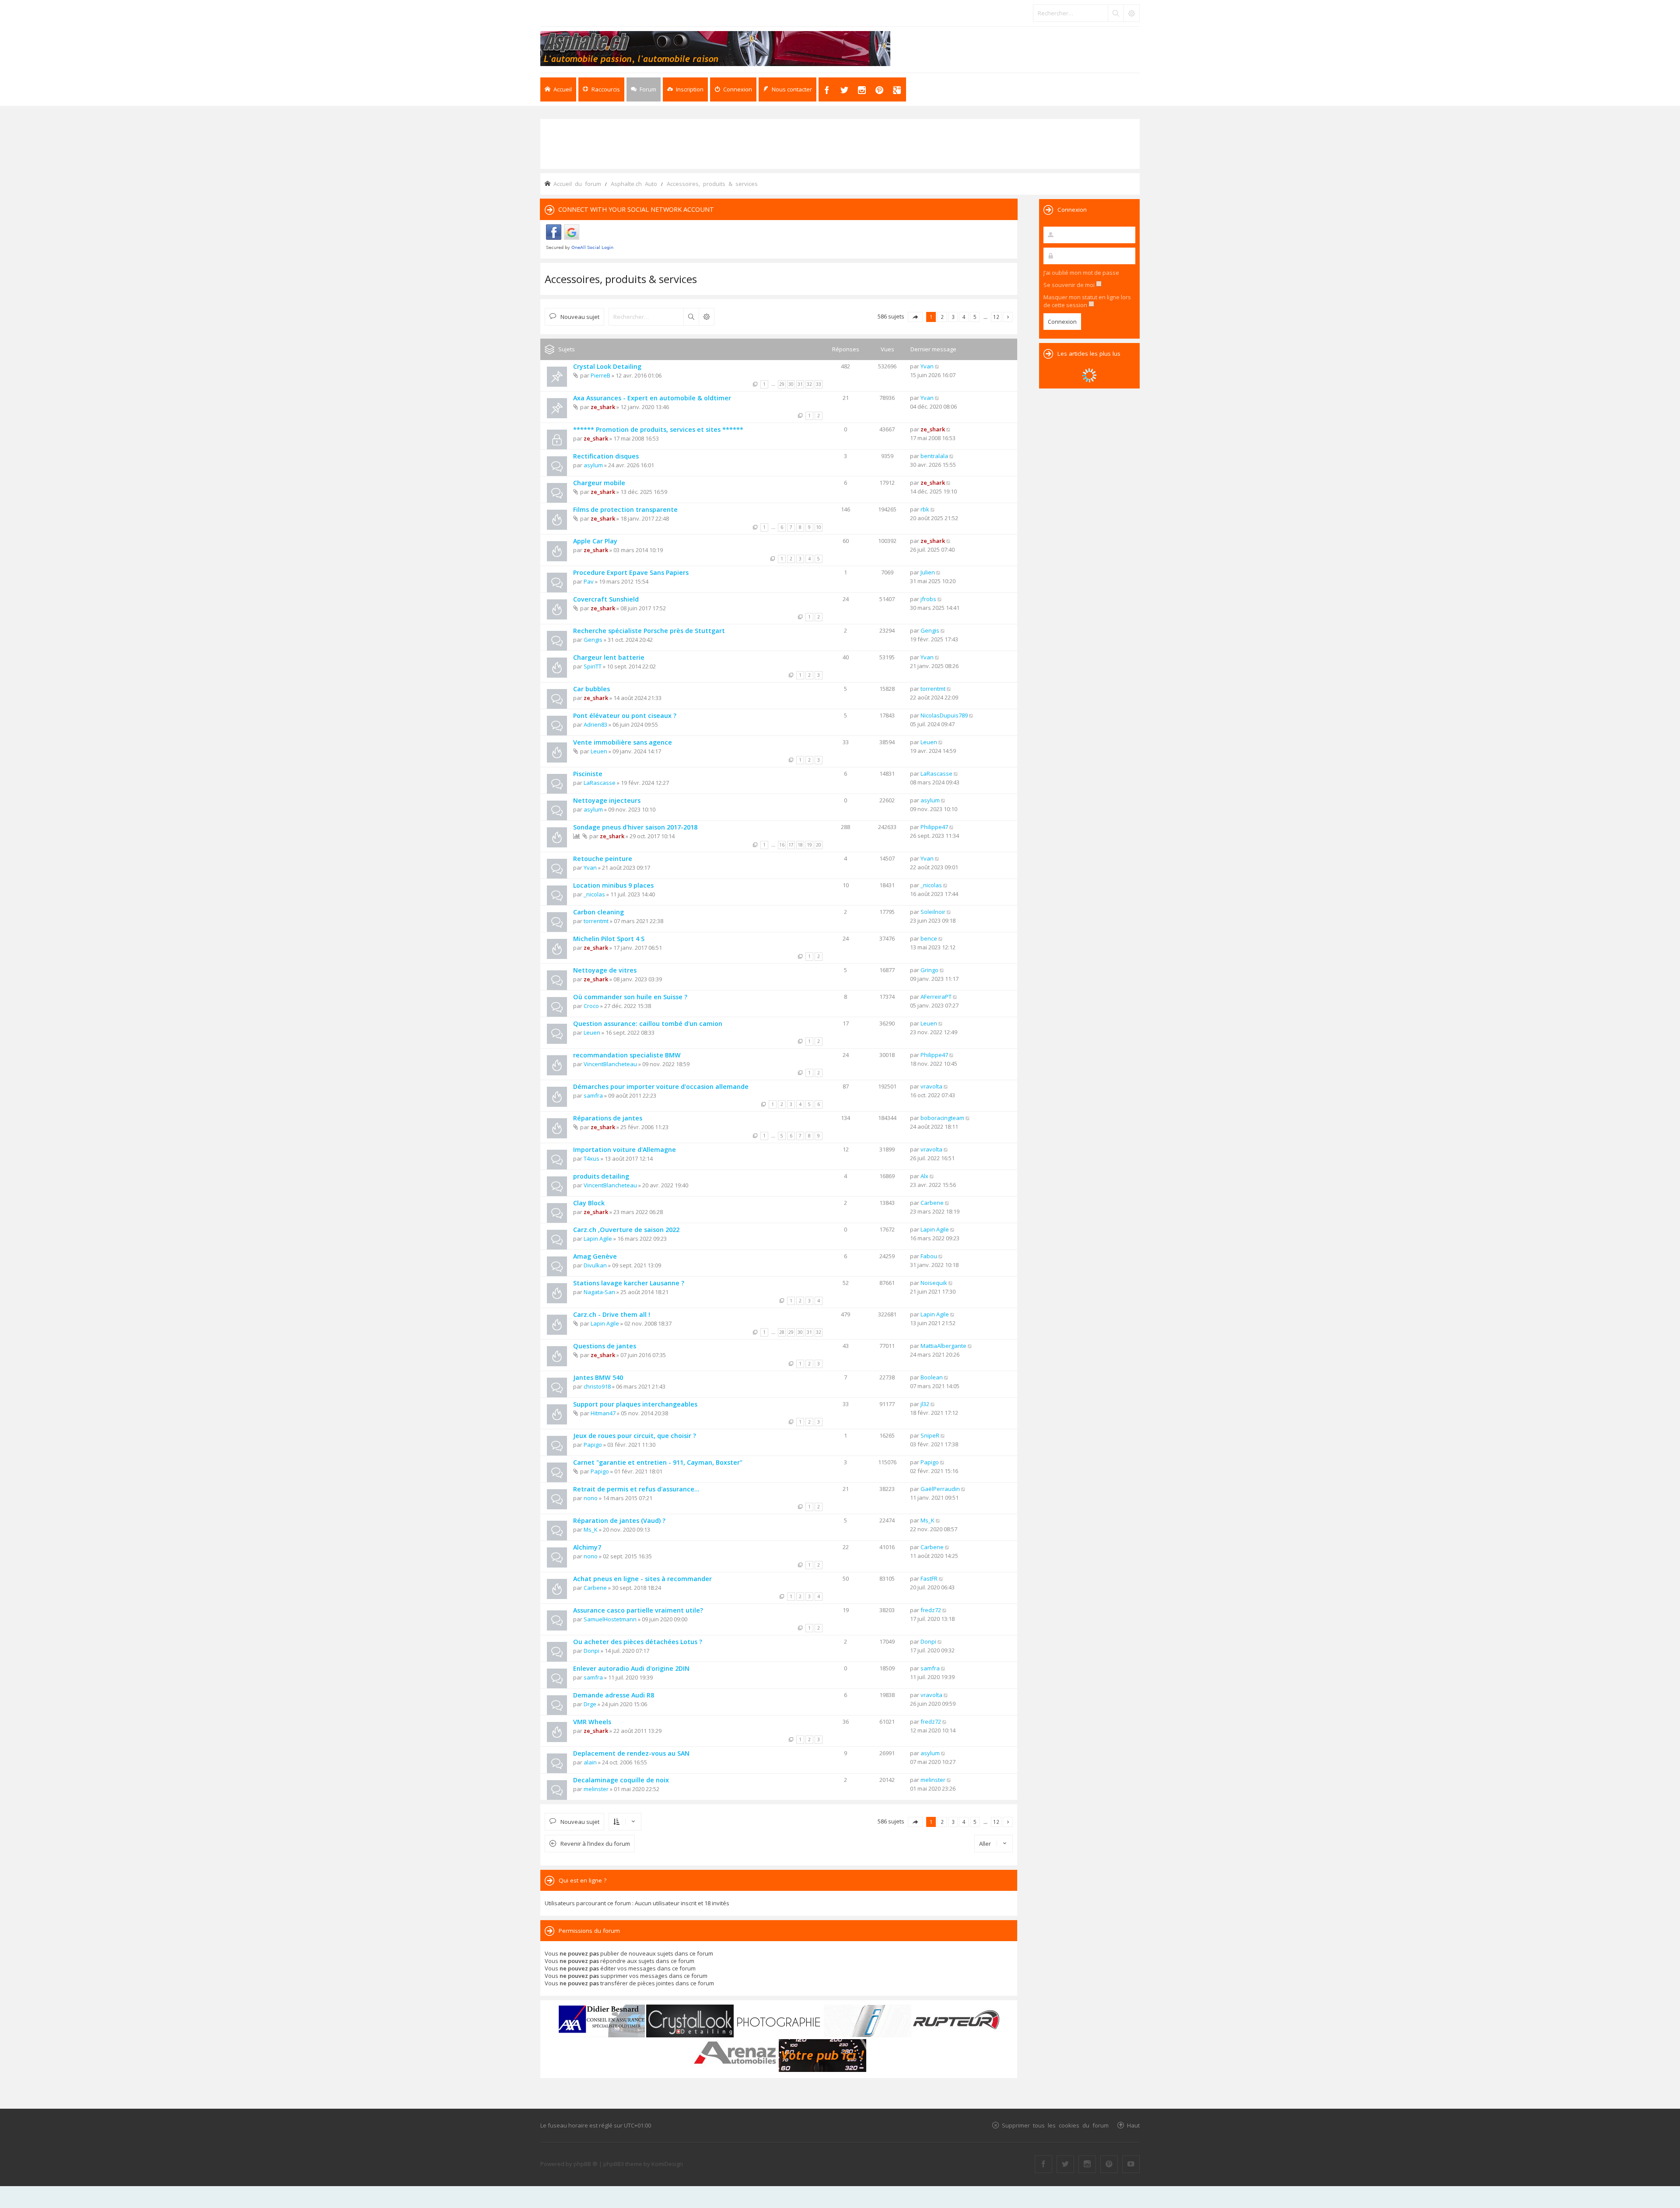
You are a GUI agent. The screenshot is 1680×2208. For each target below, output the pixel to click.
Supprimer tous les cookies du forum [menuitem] (1055, 2125)
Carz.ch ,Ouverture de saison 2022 (626, 1230)
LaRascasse (600, 783)
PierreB (600, 375)
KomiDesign (667, 2164)
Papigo (593, 1445)
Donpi (591, 1651)
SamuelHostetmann (610, 1619)
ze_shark (603, 407)
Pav (589, 581)
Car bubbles (591, 689)
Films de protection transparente (625, 509)
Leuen (599, 751)
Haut (1133, 2125)
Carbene (932, 1203)
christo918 (597, 1386)
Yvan (927, 366)
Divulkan (595, 1265)
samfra (593, 1095)
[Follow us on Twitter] (1065, 2164)
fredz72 (931, 1610)
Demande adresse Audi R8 (614, 1695)
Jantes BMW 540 (598, 1377)
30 (791, 384)
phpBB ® (586, 2164)
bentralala (934, 456)
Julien (928, 572)
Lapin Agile (598, 1239)
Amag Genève (595, 1256)
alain (590, 1762)
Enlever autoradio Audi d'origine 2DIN (631, 1668)
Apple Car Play (595, 541)
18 (800, 845)
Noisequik (934, 1283)
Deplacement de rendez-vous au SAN (631, 1753)
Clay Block (589, 1203)
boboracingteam (942, 1118)
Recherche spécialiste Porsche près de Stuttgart (649, 631)
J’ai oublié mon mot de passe (1081, 273)
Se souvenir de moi (1070, 285)
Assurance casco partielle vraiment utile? (638, 1610)
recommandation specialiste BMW (627, 1055)
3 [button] (953, 317)
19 (809, 845)
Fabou (929, 1256)
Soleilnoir (933, 912)
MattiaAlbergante (943, 1346)
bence (929, 938)
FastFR (929, 1578)
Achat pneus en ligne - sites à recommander (642, 1579)
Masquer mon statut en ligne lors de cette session (1087, 301)
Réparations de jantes (608, 1118)
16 (782, 845)
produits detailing (601, 1176)
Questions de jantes (605, 1346)
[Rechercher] (1116, 13)
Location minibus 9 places (613, 885)
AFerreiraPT (936, 997)
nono (591, 1498)
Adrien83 (595, 724)
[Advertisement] (840, 143)
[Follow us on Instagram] (1087, 2164)
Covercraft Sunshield (606, 599)
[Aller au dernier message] (937, 366)
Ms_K (591, 1529)
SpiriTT (593, 666)
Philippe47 (934, 827)
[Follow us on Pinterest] (1109, 2164)
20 (819, 845)
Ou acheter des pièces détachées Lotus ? (638, 1642)
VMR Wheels (592, 1722)
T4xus (591, 1158)
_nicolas (594, 894)
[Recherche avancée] (1131, 13)
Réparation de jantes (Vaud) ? (619, 1520)
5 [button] (975, 317)
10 (819, 527)
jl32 (925, 1404)
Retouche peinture (603, 859)
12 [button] (996, 317)
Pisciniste (588, 774)
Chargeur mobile (599, 483)
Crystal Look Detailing (607, 366)
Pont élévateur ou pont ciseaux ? (625, 716)
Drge (590, 1704)
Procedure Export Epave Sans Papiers (631, 572)
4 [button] (964, 317)
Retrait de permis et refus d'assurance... (636, 1489)
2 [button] (942, 317)
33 (819, 384)
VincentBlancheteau (610, 1064)
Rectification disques (606, 456)
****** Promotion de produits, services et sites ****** (658, 429)
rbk (925, 509)
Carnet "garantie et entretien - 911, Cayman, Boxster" (658, 1462)
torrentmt (933, 689)
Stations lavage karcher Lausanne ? (629, 1283)
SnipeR (930, 1435)
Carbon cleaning (598, 912)
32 (809, 384)
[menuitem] (685, 89)
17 (791, 845)
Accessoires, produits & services (621, 279)
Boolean (932, 1377)
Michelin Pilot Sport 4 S (609, 939)
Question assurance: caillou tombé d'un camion (648, 1024)
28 (782, 1332)
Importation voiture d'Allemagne (625, 1149)
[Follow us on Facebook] (1043, 2164)
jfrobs (928, 599)
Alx (924, 1176)
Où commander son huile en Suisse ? (630, 997)
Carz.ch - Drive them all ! (612, 1314)
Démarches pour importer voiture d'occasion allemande (661, 1087)
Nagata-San (599, 1292)
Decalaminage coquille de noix (621, 1780)
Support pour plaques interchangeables (635, 1404)
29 (782, 384)
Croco (591, 1006)
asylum (593, 465)
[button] (915, 317)
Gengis (593, 640)
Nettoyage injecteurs (607, 800)
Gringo (929, 970)
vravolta (931, 1086)
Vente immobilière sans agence (623, 742)
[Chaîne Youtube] (1131, 2164)
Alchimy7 (587, 1547)
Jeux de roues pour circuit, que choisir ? (635, 1436)
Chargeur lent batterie (609, 657)
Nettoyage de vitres (605, 970)
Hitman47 (603, 1413)
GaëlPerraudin (940, 1489)
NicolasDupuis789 (944, 715)
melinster (596, 1789)
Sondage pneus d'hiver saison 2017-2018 (635, 827)
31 (800, 384)
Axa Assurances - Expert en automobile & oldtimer (652, 398)
